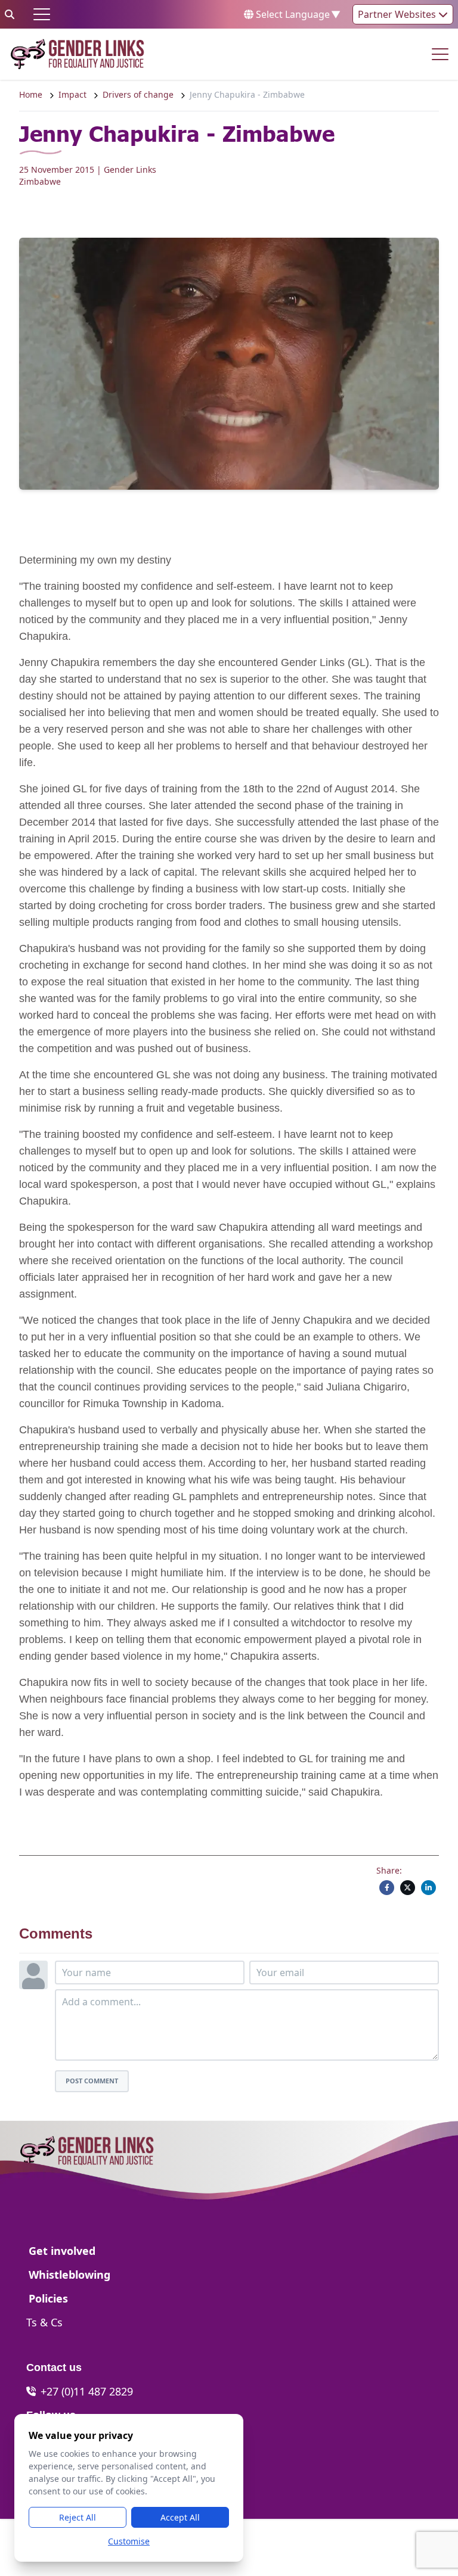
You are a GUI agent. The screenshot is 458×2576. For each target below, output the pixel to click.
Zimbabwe (40, 181)
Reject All (78, 2517)
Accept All (180, 2517)
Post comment (92, 2081)
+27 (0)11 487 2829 (87, 2391)
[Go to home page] (77, 54)
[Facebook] (387, 1888)
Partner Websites (398, 14)
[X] (408, 1888)
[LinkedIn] (428, 1888)
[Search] (10, 14)
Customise (129, 2541)
